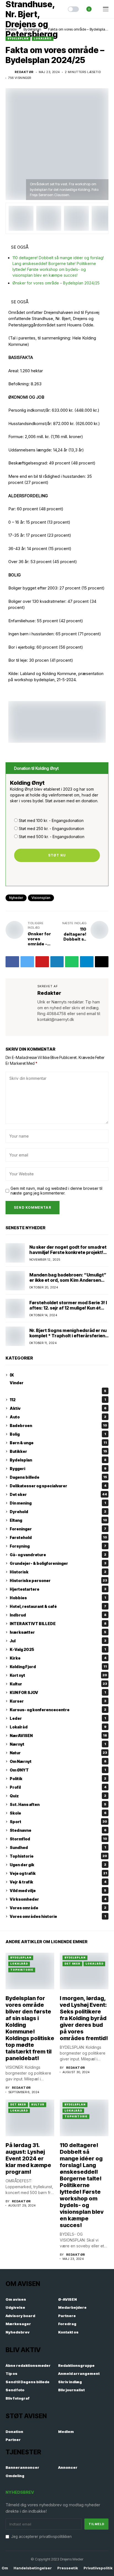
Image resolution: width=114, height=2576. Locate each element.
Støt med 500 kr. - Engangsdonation (52, 837)
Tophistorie (58, 1856)
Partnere (67, 2316)
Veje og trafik (58, 1873)
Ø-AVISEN (68, 2299)
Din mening (58, 1503)
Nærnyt (58, 1744)
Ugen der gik (58, 1865)
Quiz (58, 1796)
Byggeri (58, 1469)
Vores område (58, 1908)
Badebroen (58, 1426)
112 (58, 1400)
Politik (58, 1779)
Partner (13, 2440)
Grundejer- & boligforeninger (58, 1563)
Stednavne (58, 1830)
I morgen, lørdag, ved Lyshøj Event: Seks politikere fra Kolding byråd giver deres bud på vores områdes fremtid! (84, 2018)
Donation (14, 2432)
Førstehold (58, 1537)
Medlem (66, 2432)
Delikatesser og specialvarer (58, 1486)
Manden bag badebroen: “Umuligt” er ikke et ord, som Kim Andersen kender (68, 1280)
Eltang (58, 1520)
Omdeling (15, 2476)
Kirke (58, 1658)
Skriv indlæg (70, 2382)
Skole (58, 1813)
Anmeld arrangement (79, 2373)
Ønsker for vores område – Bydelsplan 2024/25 (56, 283)
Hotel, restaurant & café (58, 1606)
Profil (58, 1787)
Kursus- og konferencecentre (58, 1710)
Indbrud (58, 1615)
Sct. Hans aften (58, 1804)
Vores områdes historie (58, 1916)
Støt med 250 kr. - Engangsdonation (51, 829)
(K (12, 1375)
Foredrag (67, 2324)
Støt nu (57, 855)
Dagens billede (58, 1477)
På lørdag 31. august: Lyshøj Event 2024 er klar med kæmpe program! (28, 2158)
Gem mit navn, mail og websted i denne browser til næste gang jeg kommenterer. (56, 1191)
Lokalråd (43, 38)
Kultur (58, 1684)
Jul (58, 1641)
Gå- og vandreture (58, 1555)
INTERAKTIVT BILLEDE (58, 1624)
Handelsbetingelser (33, 2568)
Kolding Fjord (58, 1667)
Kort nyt (58, 1675)
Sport (58, 1822)
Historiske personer (58, 1581)
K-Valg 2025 (58, 1649)
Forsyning (58, 1546)
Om (5, 2568)
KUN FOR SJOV (58, 1692)
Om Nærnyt (58, 1761)
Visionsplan (41, 898)
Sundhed (58, 1847)
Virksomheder (58, 1899)
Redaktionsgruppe (76, 2365)
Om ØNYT (58, 1770)
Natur (58, 1753)
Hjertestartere (58, 1589)
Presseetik (68, 2568)
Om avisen (16, 2299)
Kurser (58, 1701)
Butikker (58, 1451)
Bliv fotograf (18, 2398)
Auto (58, 1417)
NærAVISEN (58, 1736)
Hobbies (58, 1598)
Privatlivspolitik (98, 2568)
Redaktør (24, 72)
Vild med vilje (58, 1891)
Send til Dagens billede (28, 2382)
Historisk (58, 1572)
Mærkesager (18, 2324)
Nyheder (16, 898)
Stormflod (58, 1839)
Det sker (58, 1494)
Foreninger (58, 1529)
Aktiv (58, 1408)
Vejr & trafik (58, 1882)
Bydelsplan (18, 38)
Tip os (11, 2373)
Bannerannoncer (22, 2467)
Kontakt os (68, 2332)
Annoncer (68, 2467)
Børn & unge (58, 1443)
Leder (58, 1718)
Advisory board (20, 2316)
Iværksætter (58, 1632)
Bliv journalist (71, 2390)
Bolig (58, 1434)
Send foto (15, 2390)
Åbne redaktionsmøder (28, 2365)
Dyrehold (58, 1512)
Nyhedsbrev (18, 2332)
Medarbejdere (72, 2307)
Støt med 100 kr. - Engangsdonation (51, 820)
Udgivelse (15, 2307)
